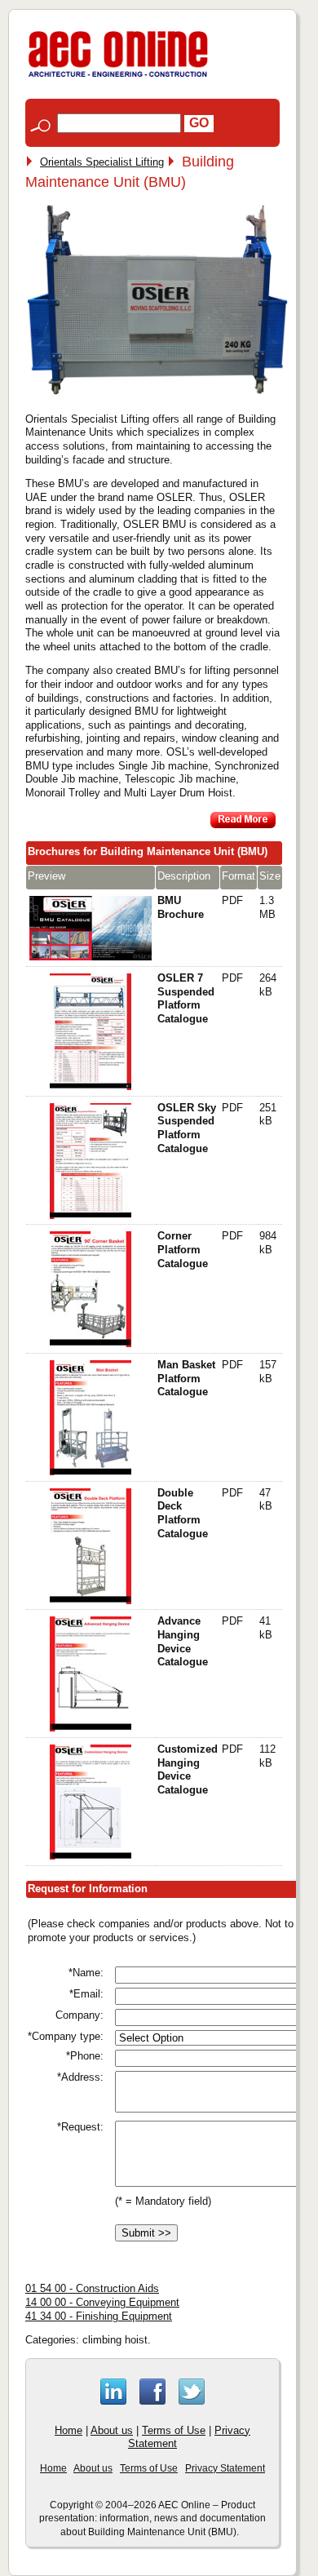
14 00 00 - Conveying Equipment (102, 2302)
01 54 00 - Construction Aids (92, 2288)
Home (68, 2430)
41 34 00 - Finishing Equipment (99, 2316)
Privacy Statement (225, 2468)
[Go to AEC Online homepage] (118, 77)
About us (112, 2430)
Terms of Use (174, 2430)
